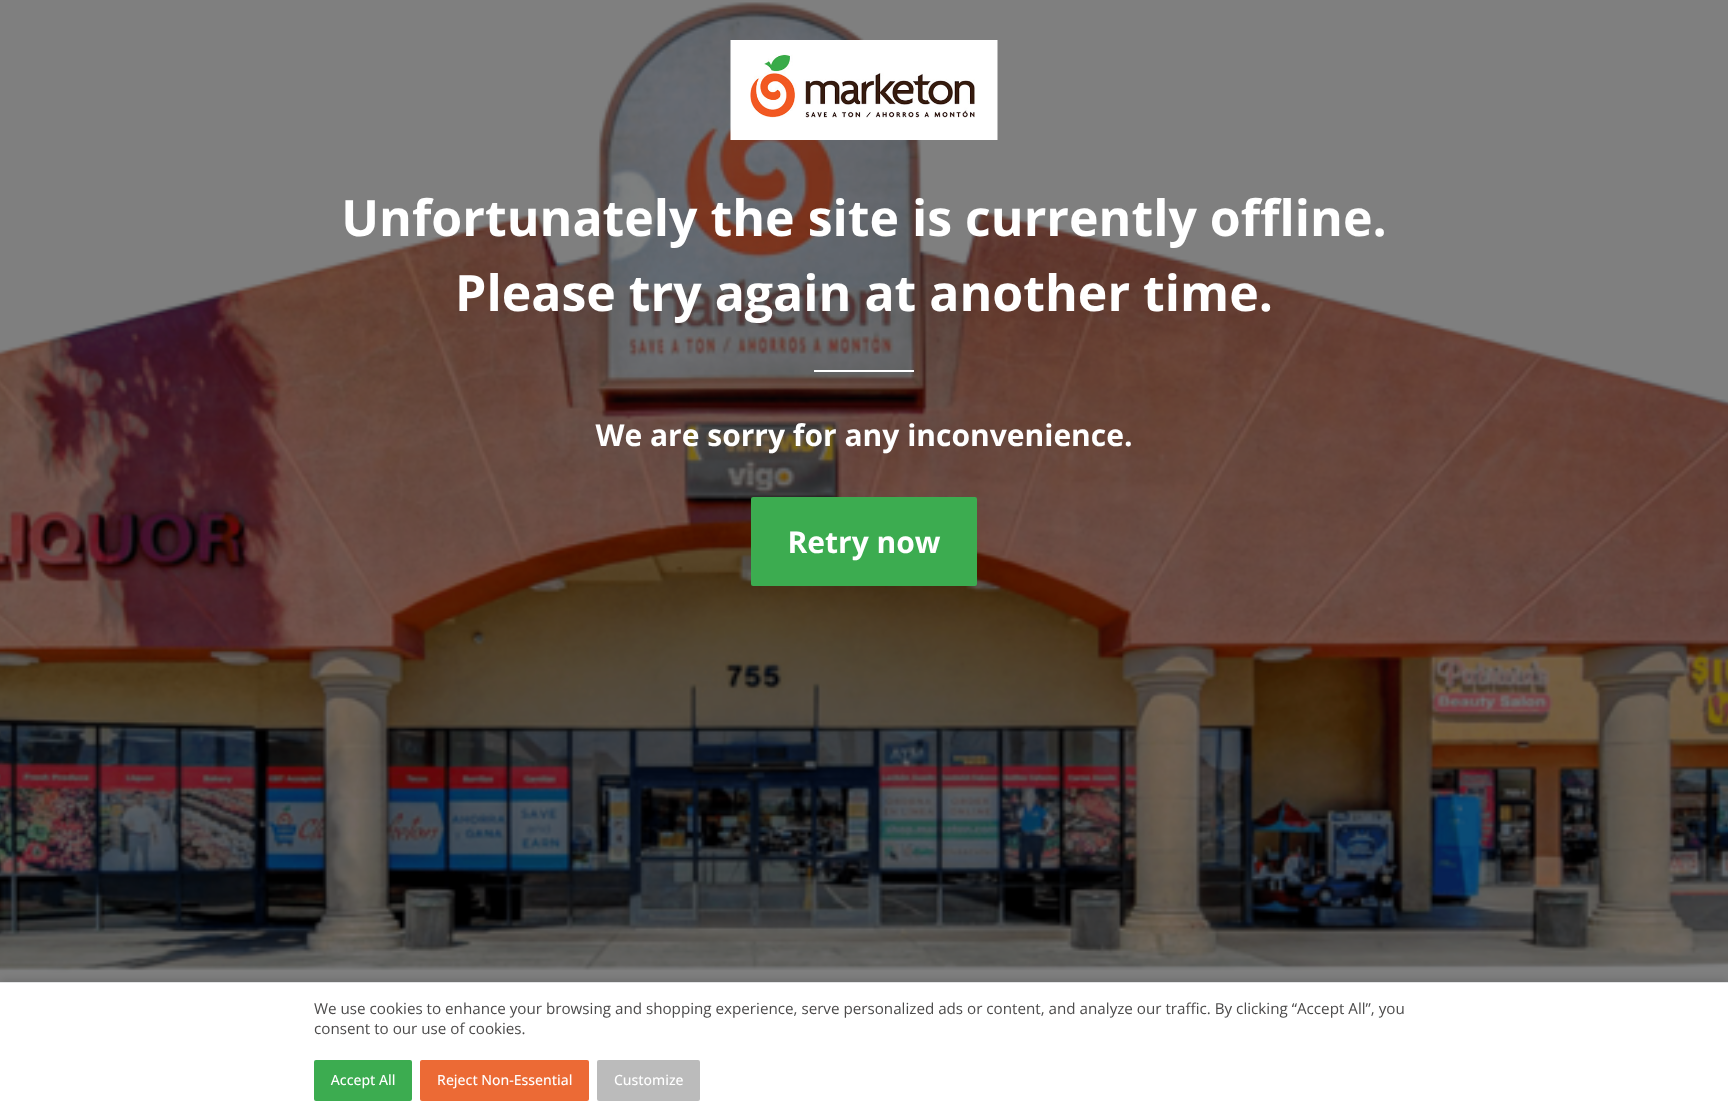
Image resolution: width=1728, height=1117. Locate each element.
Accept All (363, 1080)
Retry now (863, 541)
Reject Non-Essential (504, 1080)
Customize (649, 1080)
